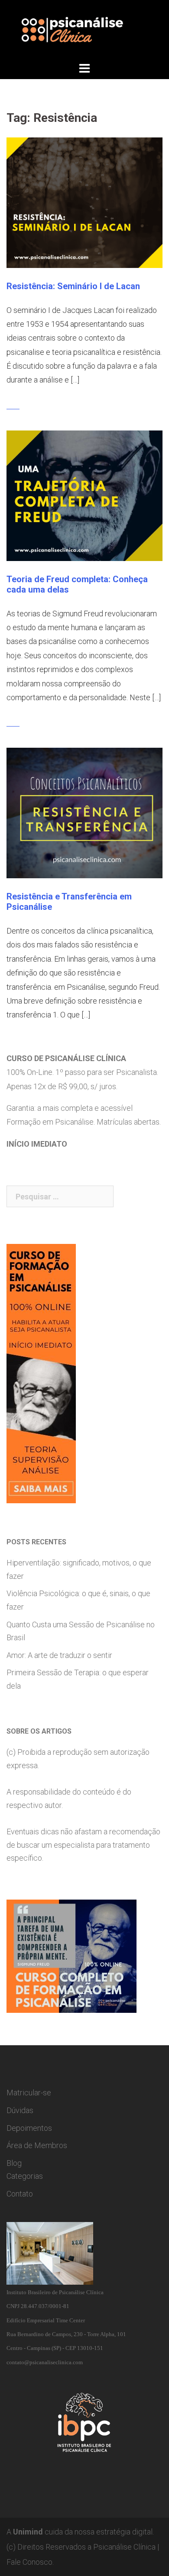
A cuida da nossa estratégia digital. (80, 2532)
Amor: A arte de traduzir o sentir (59, 1655)
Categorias (25, 2176)
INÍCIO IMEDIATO (37, 1144)
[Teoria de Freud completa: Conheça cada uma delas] (84, 495)
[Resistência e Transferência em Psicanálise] (84, 812)
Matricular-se (29, 2093)
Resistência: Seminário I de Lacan (73, 286)
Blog (14, 2163)
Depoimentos (29, 2128)
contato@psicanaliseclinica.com (45, 2362)
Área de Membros (37, 2145)
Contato (20, 2194)
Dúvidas (20, 2110)
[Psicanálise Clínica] (84, 30)
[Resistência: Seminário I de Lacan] (84, 202)
